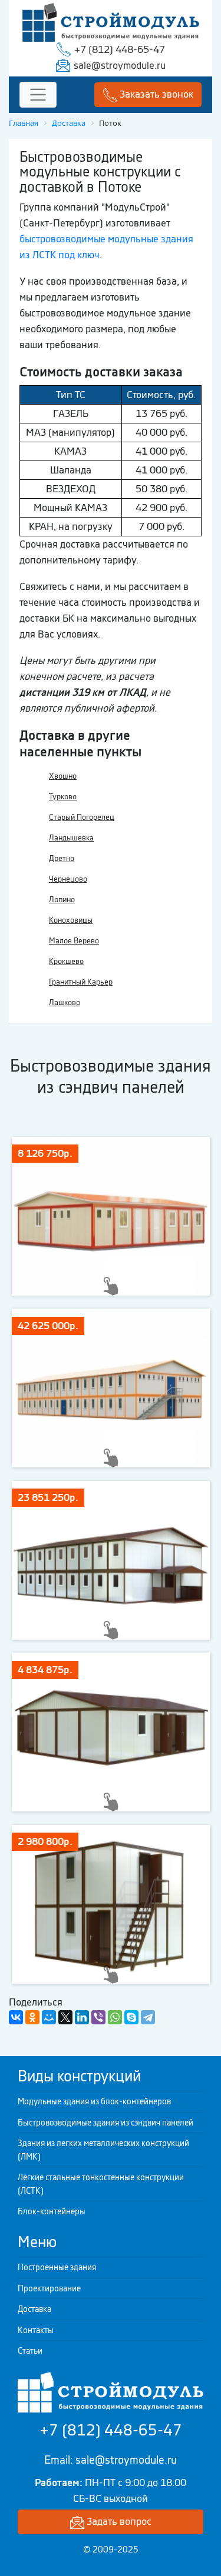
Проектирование (49, 2288)
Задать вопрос (118, 2521)
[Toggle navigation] (38, 95)
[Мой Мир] (49, 2017)
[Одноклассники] (32, 2017)
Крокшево (66, 961)
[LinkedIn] (82, 2017)
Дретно (62, 858)
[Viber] (98, 2017)
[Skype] (131, 2017)
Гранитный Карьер (81, 982)
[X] (65, 2017)
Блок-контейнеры (52, 2211)
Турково (63, 797)
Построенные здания (57, 2267)
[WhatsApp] (115, 2017)
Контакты (36, 2330)
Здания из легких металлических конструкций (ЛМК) (103, 2150)
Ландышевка (71, 838)
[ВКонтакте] (16, 2017)
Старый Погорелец (82, 817)
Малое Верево (74, 941)
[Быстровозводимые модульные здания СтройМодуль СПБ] (111, 21)
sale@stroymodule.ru (120, 65)
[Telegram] (148, 2017)
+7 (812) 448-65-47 (120, 49)
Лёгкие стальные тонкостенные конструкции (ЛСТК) (101, 2184)
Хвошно (63, 776)
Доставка (34, 2309)
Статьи (30, 2351)
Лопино (62, 900)
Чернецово (68, 879)
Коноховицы (71, 920)
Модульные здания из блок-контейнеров (94, 2101)
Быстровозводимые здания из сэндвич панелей (105, 2123)
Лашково (65, 1002)
